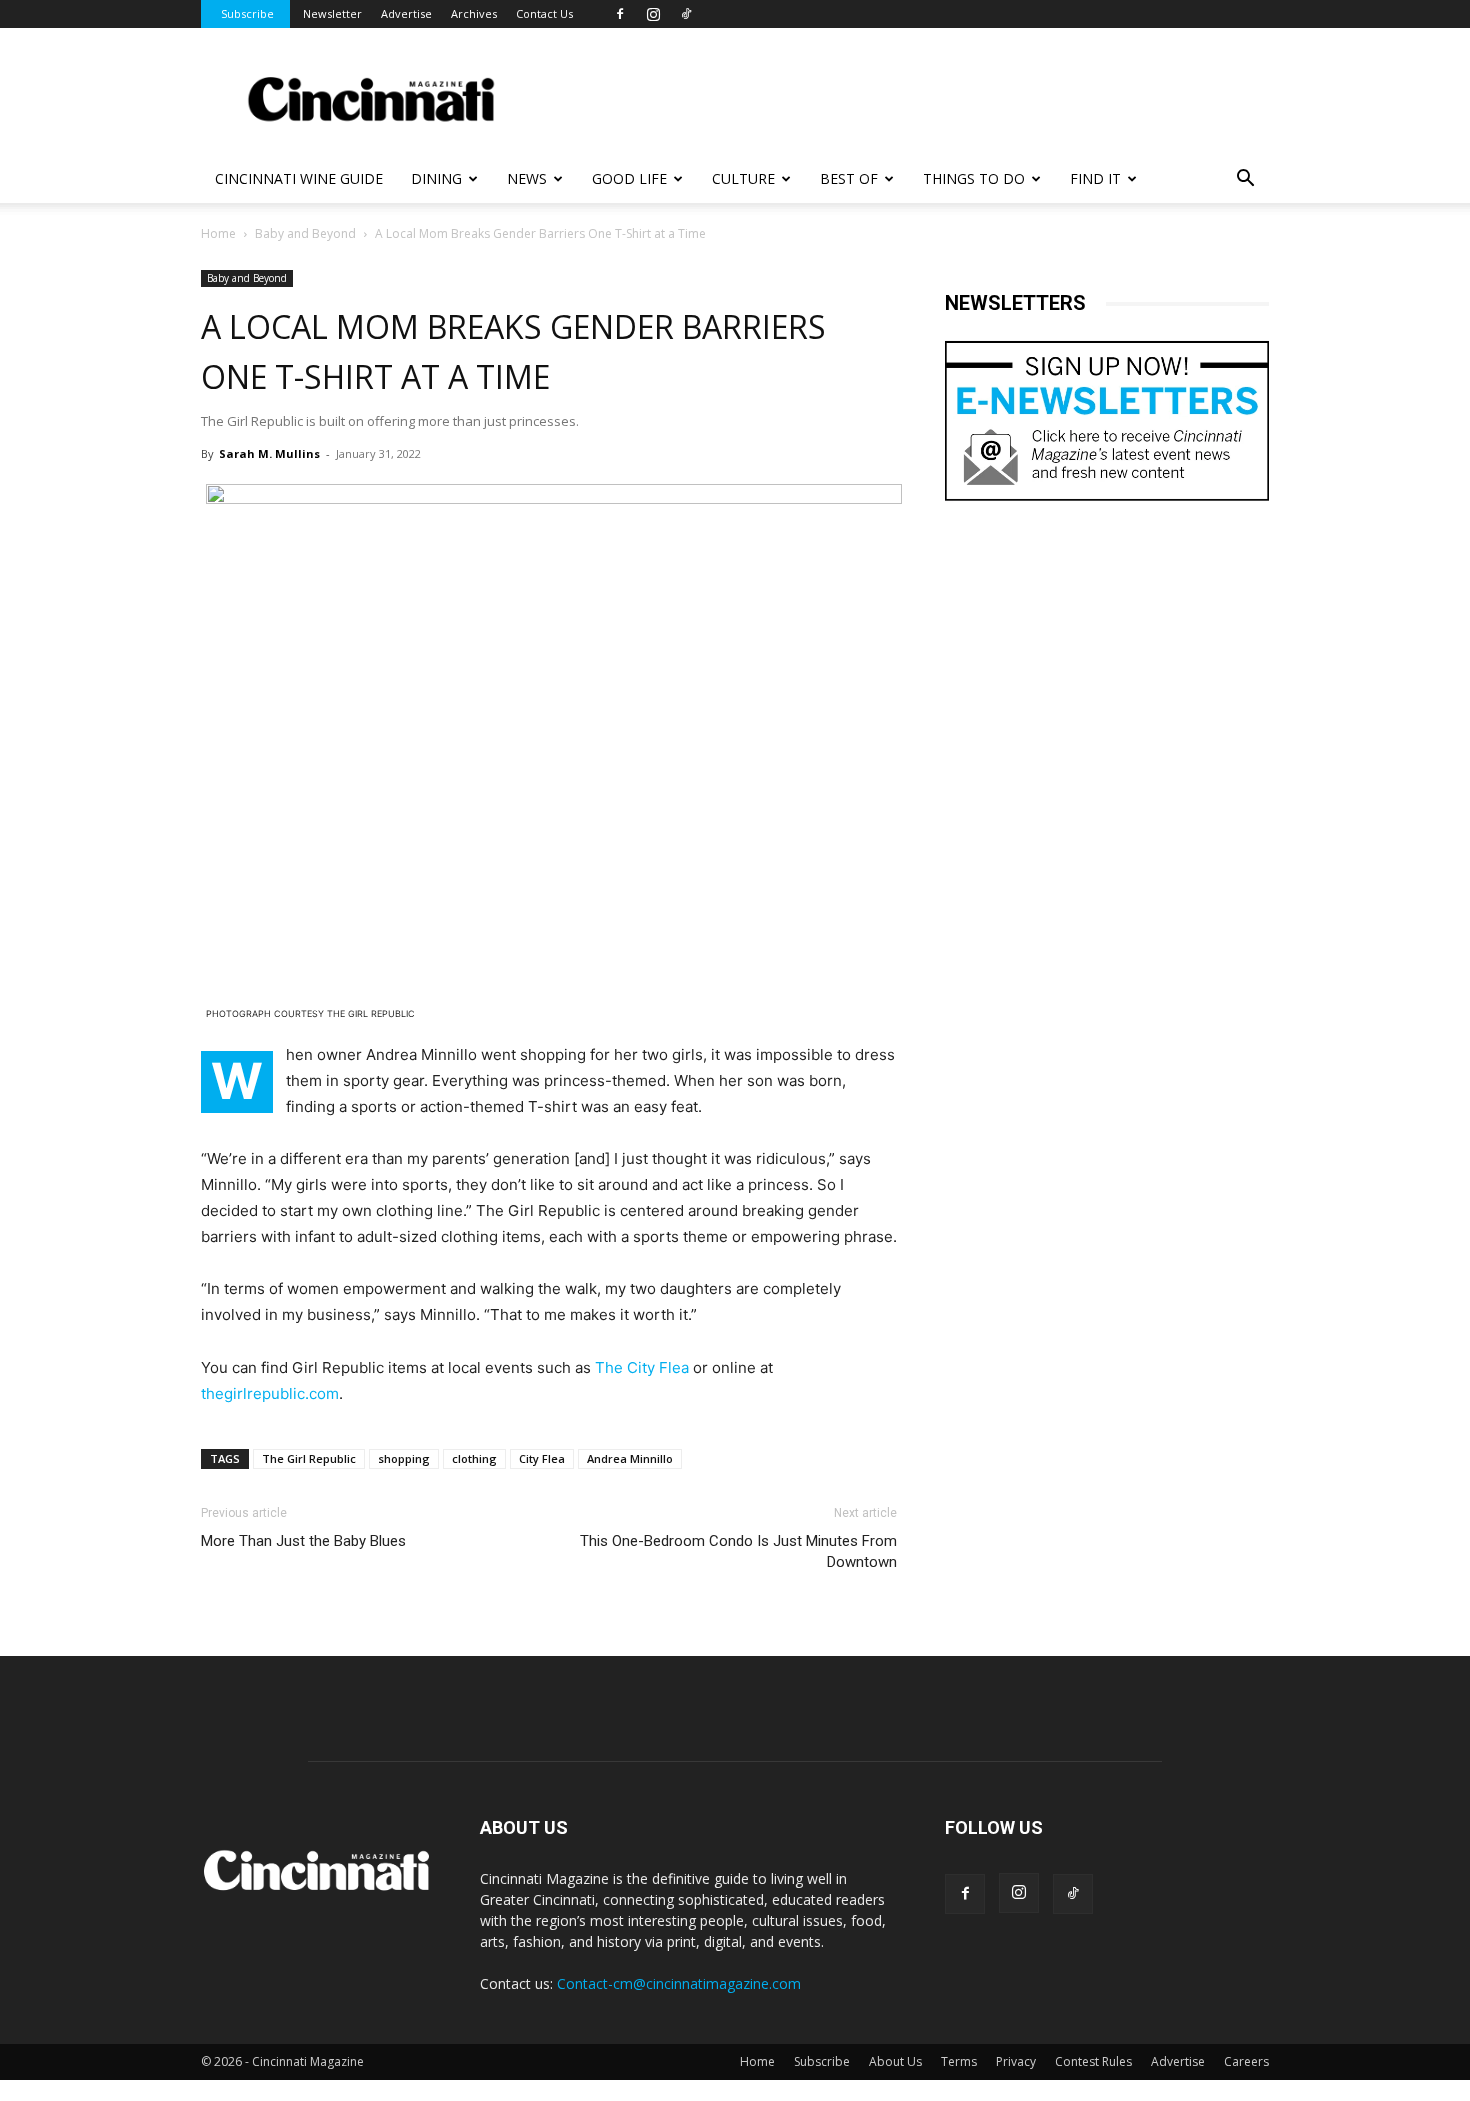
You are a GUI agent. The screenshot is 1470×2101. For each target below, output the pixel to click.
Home (218, 233)
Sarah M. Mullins (269, 453)
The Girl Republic (309, 1458)
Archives (474, 13)
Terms (959, 2061)
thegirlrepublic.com (270, 1393)
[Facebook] (620, 14)
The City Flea (642, 1367)
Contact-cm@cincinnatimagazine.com (679, 1983)
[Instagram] (653, 14)
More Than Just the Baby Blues (303, 1541)
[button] (1245, 180)
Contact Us (544, 13)
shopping (404, 1458)
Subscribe (247, 13)
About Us (895, 2061)
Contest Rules (1093, 2061)
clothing (474, 1458)
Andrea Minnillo (630, 1458)
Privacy (1016, 2061)
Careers (1246, 2061)
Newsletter (332, 13)
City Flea (542, 1458)
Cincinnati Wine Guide (299, 178)
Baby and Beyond (305, 233)
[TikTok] (686, 14)
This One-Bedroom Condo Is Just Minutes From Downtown (738, 1551)
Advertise (406, 13)
